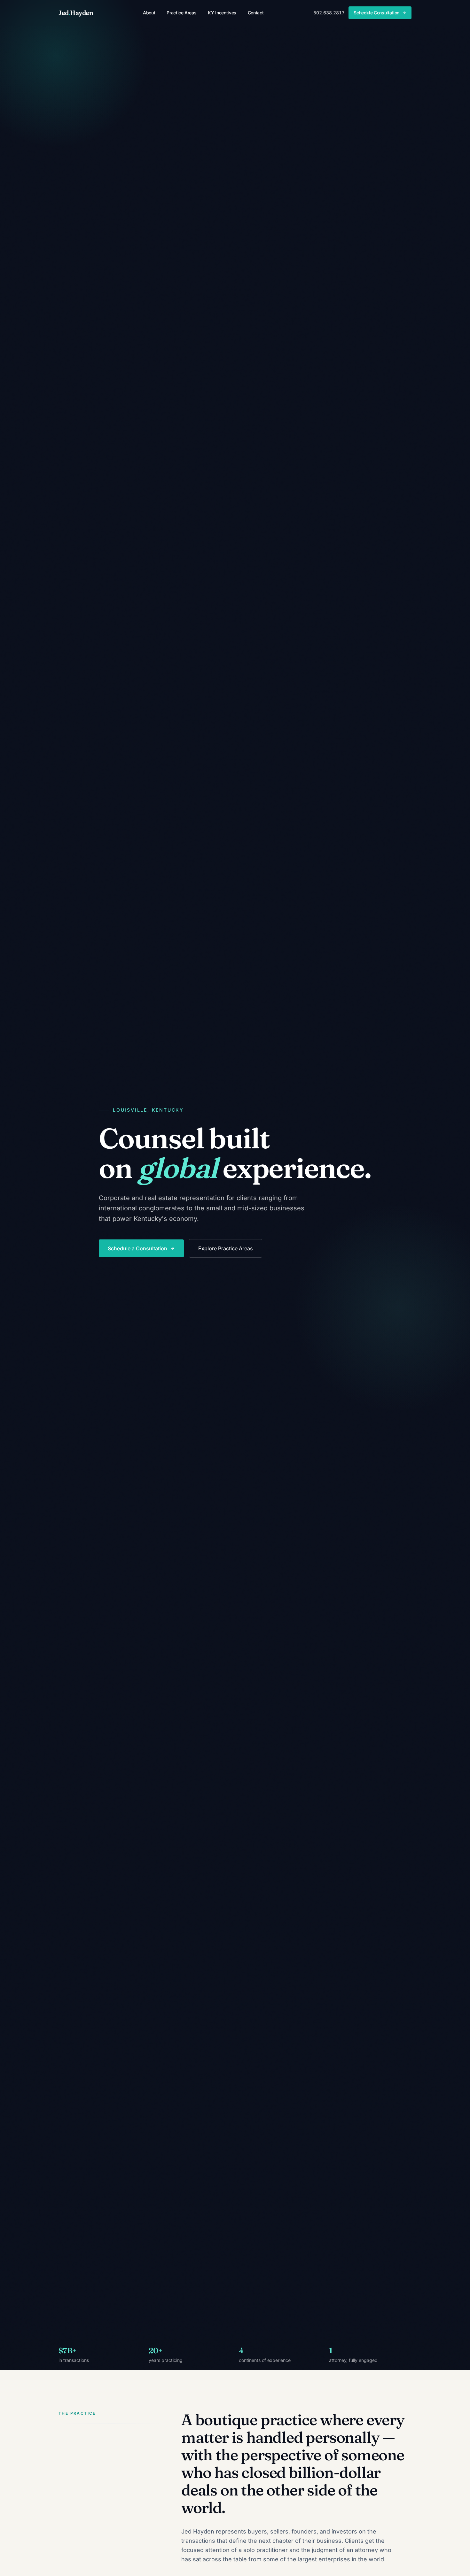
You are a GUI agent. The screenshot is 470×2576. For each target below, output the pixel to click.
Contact (256, 13)
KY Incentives (222, 13)
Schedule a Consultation (137, 1248)
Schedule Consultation (376, 13)
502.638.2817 (329, 13)
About (149, 13)
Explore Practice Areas (226, 1248)
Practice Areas (181, 13)
